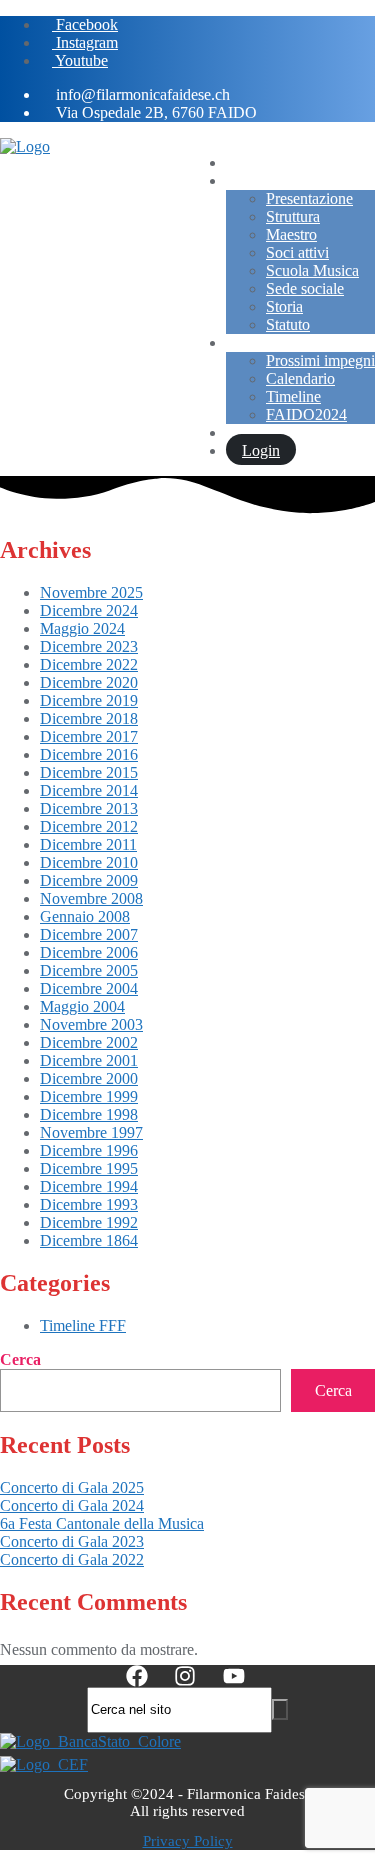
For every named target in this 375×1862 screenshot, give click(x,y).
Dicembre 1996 (89, 1150)
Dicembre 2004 (89, 988)
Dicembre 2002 (89, 1042)
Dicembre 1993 (89, 1204)
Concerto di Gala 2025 (72, 1487)
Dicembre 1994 (89, 1186)
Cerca (20, 1359)
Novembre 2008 (91, 898)
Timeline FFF (83, 1325)
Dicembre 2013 (89, 808)
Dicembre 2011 (88, 844)
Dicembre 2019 (89, 700)
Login (261, 450)
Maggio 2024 (82, 628)
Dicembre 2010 (89, 862)
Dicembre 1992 (89, 1222)
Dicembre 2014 (89, 790)
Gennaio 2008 (85, 916)
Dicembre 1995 (89, 1168)
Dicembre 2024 (89, 610)
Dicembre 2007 (89, 934)
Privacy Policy (188, 1841)
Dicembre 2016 (89, 754)
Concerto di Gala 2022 (72, 1559)
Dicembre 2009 (89, 880)
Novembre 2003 (91, 1024)
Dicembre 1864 (89, 1240)
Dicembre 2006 (89, 952)
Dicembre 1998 (89, 1114)
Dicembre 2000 (89, 1078)
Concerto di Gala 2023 (72, 1541)
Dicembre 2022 (89, 664)
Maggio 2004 (82, 1006)
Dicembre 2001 (89, 1060)
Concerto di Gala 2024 (72, 1505)
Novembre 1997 (91, 1132)
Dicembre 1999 (89, 1096)
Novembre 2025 (91, 592)
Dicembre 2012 (89, 826)
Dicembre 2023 (89, 646)
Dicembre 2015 (89, 772)
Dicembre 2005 (89, 970)
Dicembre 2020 (89, 682)
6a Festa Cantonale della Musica (102, 1523)
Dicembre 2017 (89, 736)
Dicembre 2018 (89, 718)
